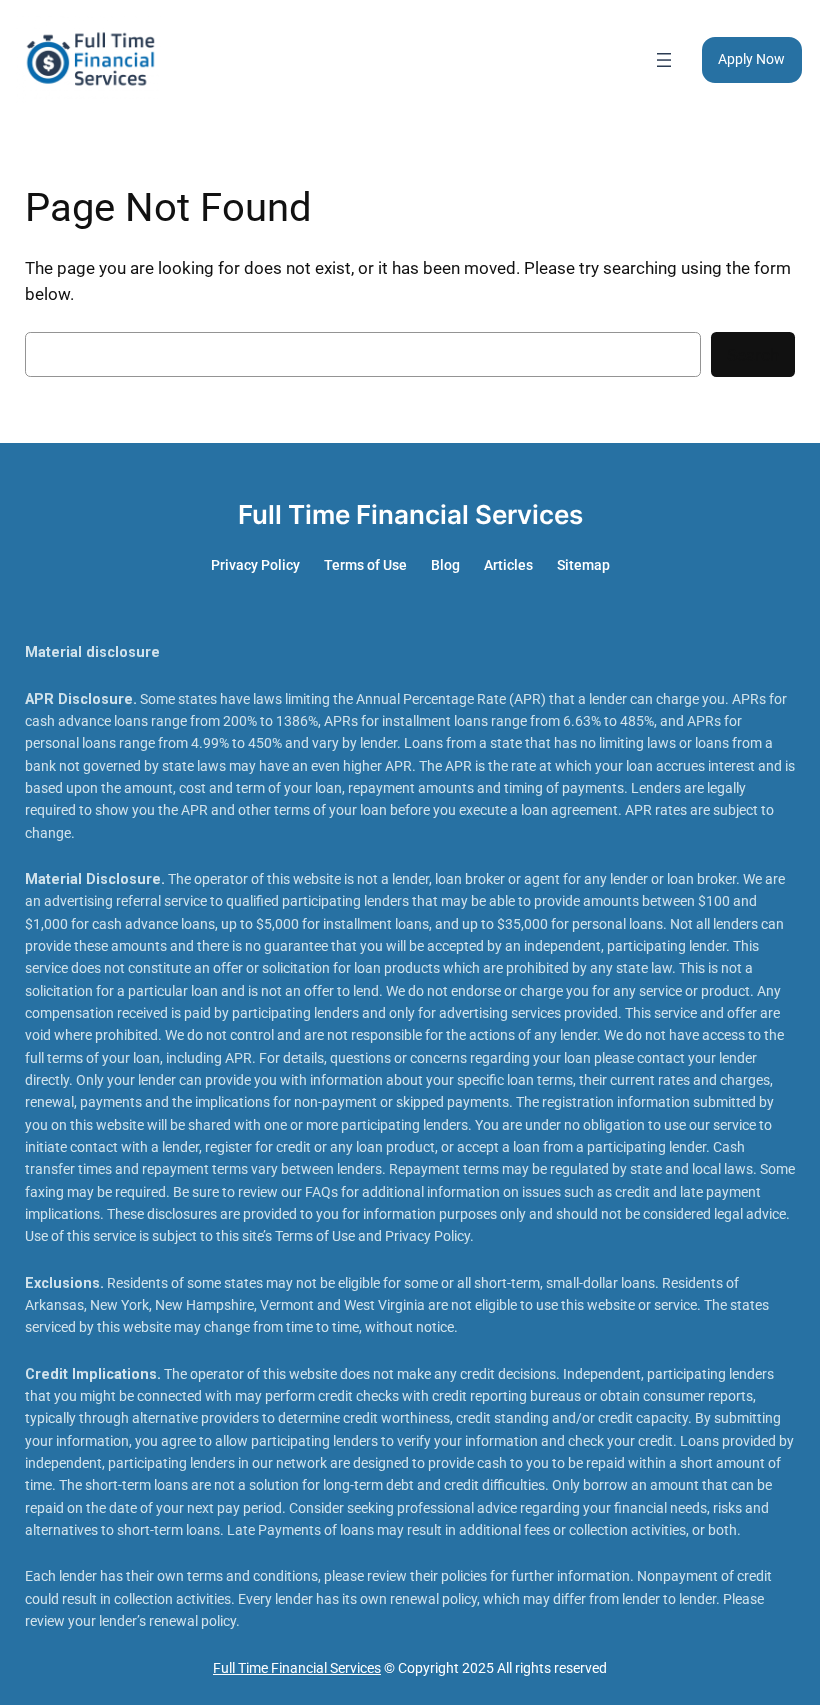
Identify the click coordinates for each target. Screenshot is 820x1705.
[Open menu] (664, 60)
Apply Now (751, 59)
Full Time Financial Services (410, 514)
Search (753, 355)
